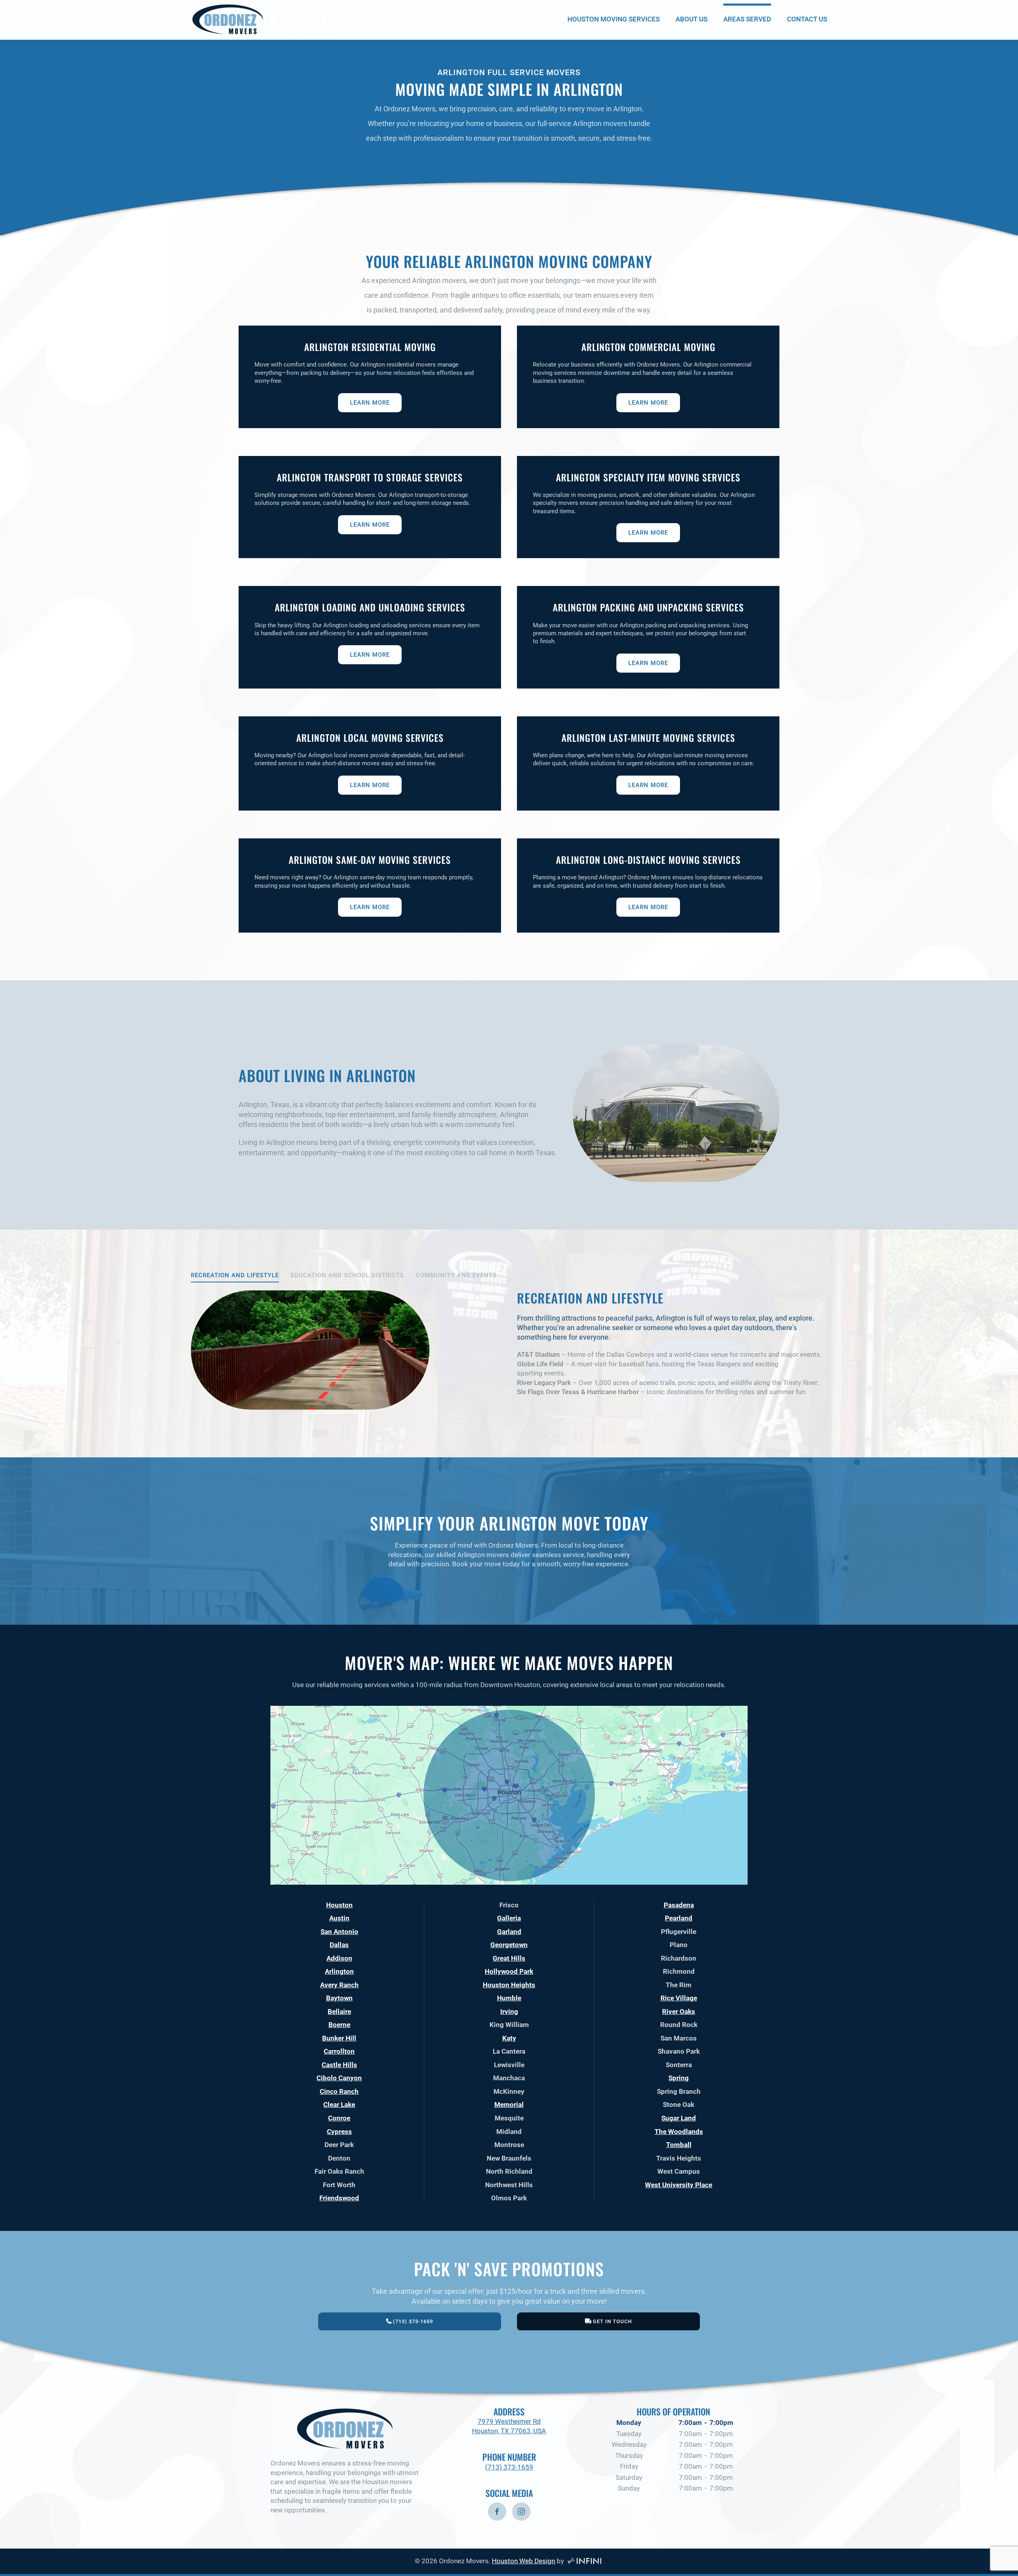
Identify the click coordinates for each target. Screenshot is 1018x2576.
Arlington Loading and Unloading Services (370, 607)
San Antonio (339, 1932)
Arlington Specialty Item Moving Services (648, 477)
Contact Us (807, 19)
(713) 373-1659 (509, 2467)
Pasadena (679, 1905)
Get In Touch (612, 2321)
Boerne (339, 2025)
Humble (509, 1998)
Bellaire (339, 2012)
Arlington (339, 1971)
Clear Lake (339, 2105)
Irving (509, 2012)
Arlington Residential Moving (370, 347)
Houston (339, 1905)
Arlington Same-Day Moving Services (370, 860)
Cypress (339, 2132)
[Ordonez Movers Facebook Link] (497, 2512)
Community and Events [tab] (456, 1275)
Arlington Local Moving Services (370, 738)
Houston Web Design (524, 2561)
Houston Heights (509, 1985)
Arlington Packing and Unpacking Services (648, 607)
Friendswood (339, 2198)
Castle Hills (339, 2065)
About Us (692, 19)
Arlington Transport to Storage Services (370, 477)
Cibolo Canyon (339, 2078)
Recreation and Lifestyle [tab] (235, 1275)
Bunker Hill (339, 2038)
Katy (509, 2038)
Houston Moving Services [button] (614, 19)
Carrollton (339, 2051)
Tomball (679, 2145)
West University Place (679, 2185)
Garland (509, 1932)
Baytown (339, 1998)
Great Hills (509, 1958)
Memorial (509, 2105)
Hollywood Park (509, 1971)
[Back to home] (266, 19)
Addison (339, 1958)
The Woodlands (679, 2132)
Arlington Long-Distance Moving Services (648, 860)
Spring (679, 2078)
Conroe (339, 2118)
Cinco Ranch (339, 2091)
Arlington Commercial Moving (648, 347)
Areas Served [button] (747, 19)
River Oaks (679, 2012)
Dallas (339, 1945)
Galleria (509, 1918)
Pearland (679, 1918)
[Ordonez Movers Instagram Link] (521, 2512)
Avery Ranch (339, 1985)
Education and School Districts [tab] (347, 1275)
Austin (339, 1918)
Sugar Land (679, 2118)
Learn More (370, 403)
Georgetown (509, 1945)
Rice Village (679, 1998)
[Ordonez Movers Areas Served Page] (509, 1794)
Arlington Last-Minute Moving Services (648, 738)
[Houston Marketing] (584, 2561)
